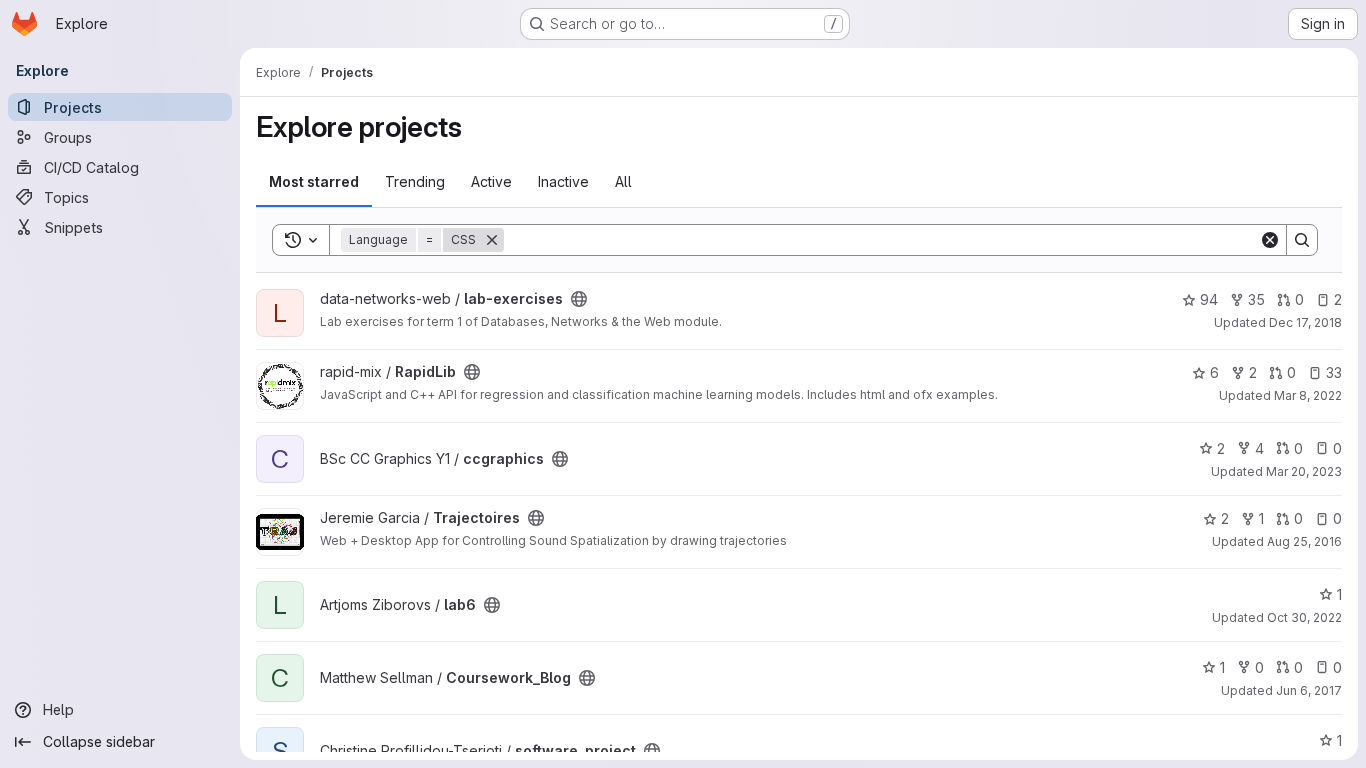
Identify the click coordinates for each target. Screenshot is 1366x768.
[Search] (1302, 240)
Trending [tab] (415, 181)
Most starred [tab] (314, 181)
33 (1334, 372)
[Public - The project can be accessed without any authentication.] (579, 299)
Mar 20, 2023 (1304, 471)
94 (1209, 299)
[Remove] (492, 240)
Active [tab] (491, 181)
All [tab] (623, 181)
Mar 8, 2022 (1308, 395)
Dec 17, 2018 (1305, 322)
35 (1256, 299)
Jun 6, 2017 (1309, 690)
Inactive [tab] (563, 181)
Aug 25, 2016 (1304, 541)
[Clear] (1270, 240)
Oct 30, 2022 (1304, 617)
